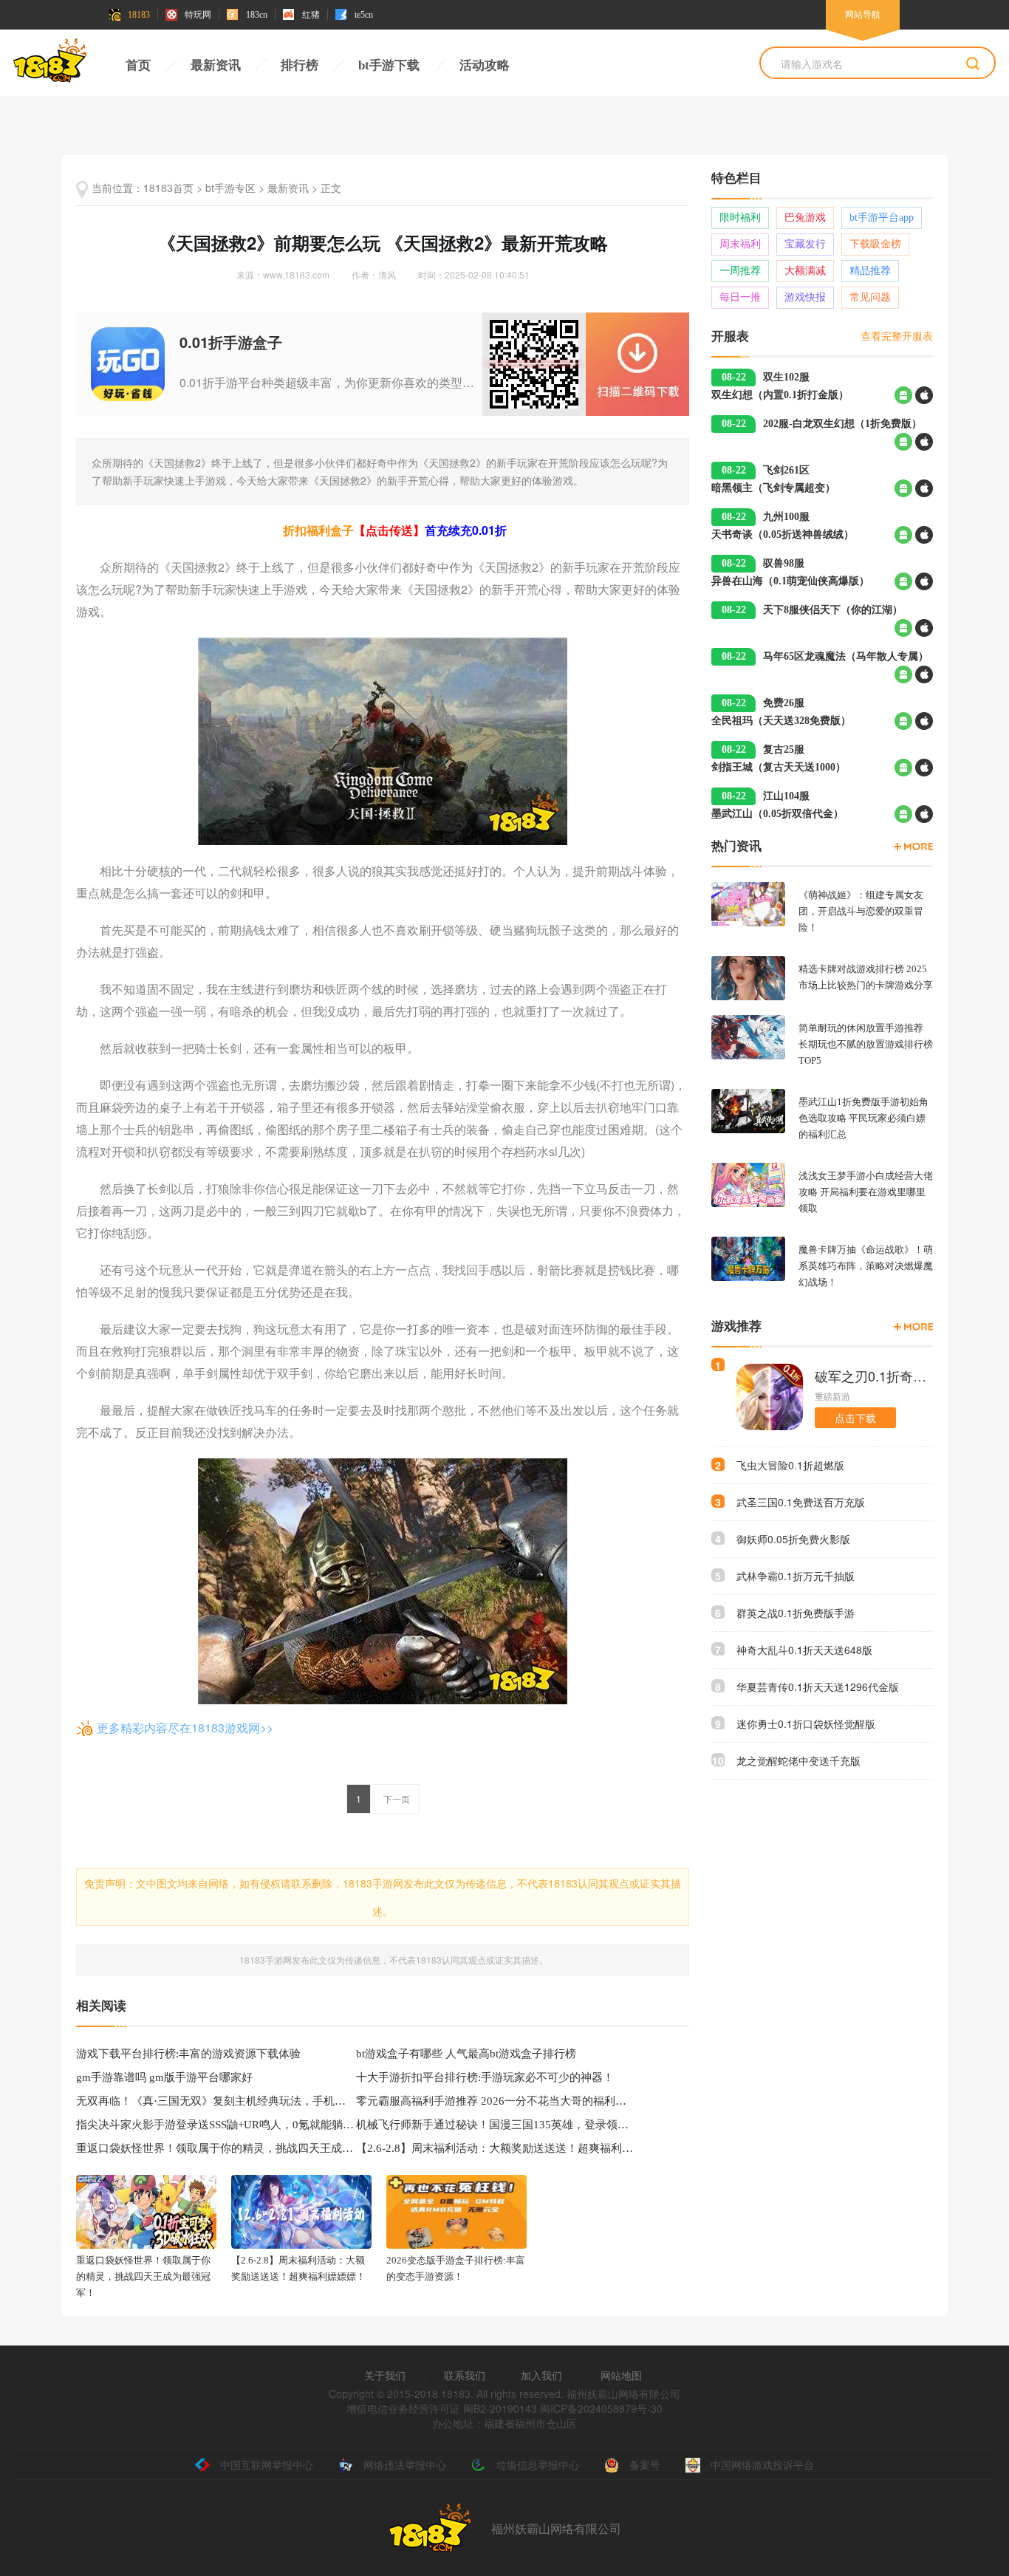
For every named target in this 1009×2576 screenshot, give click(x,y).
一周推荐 (740, 271)
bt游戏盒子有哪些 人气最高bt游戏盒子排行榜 (466, 2054)
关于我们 (385, 2375)
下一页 (397, 1798)
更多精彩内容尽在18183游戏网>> (185, 1728)
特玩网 (198, 15)
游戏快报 (805, 297)
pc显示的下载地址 (637, 364)
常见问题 (870, 297)
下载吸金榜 (875, 244)
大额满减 (805, 271)
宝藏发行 (805, 244)
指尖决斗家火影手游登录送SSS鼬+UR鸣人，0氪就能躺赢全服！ (216, 2125)
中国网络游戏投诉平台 (762, 2464)
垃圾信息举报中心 (538, 2464)
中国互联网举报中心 (267, 2464)
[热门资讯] (913, 847)
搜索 (973, 64)
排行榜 (300, 65)
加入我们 (541, 2375)
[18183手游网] (50, 64)
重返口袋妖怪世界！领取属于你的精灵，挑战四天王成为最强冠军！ (216, 2148)
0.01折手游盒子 (231, 342)
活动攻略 (485, 65)
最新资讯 (216, 65)
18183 (139, 15)
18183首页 (168, 188)
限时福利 (740, 218)
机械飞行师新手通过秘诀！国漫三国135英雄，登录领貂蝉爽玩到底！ (496, 2125)
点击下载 (855, 1418)
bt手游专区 (230, 188)
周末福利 (740, 244)
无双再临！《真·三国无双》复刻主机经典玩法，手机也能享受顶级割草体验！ (216, 2101)
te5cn (364, 15)
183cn (257, 15)
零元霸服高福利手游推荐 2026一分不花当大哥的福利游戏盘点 (496, 2101)
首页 (138, 65)
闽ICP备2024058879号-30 (601, 2408)
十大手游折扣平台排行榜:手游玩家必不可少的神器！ (485, 2077)
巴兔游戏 (805, 218)
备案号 (645, 2464)
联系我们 (465, 2375)
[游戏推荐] (913, 1327)
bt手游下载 (389, 65)
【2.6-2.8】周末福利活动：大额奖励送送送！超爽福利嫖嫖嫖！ (496, 2148)
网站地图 (621, 2375)
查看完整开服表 (897, 335)
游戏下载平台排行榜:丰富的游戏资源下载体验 (188, 2054)
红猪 (311, 15)
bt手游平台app (882, 218)
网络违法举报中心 (405, 2464)
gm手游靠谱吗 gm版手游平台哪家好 (164, 2077)
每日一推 (740, 297)
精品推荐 (870, 271)
